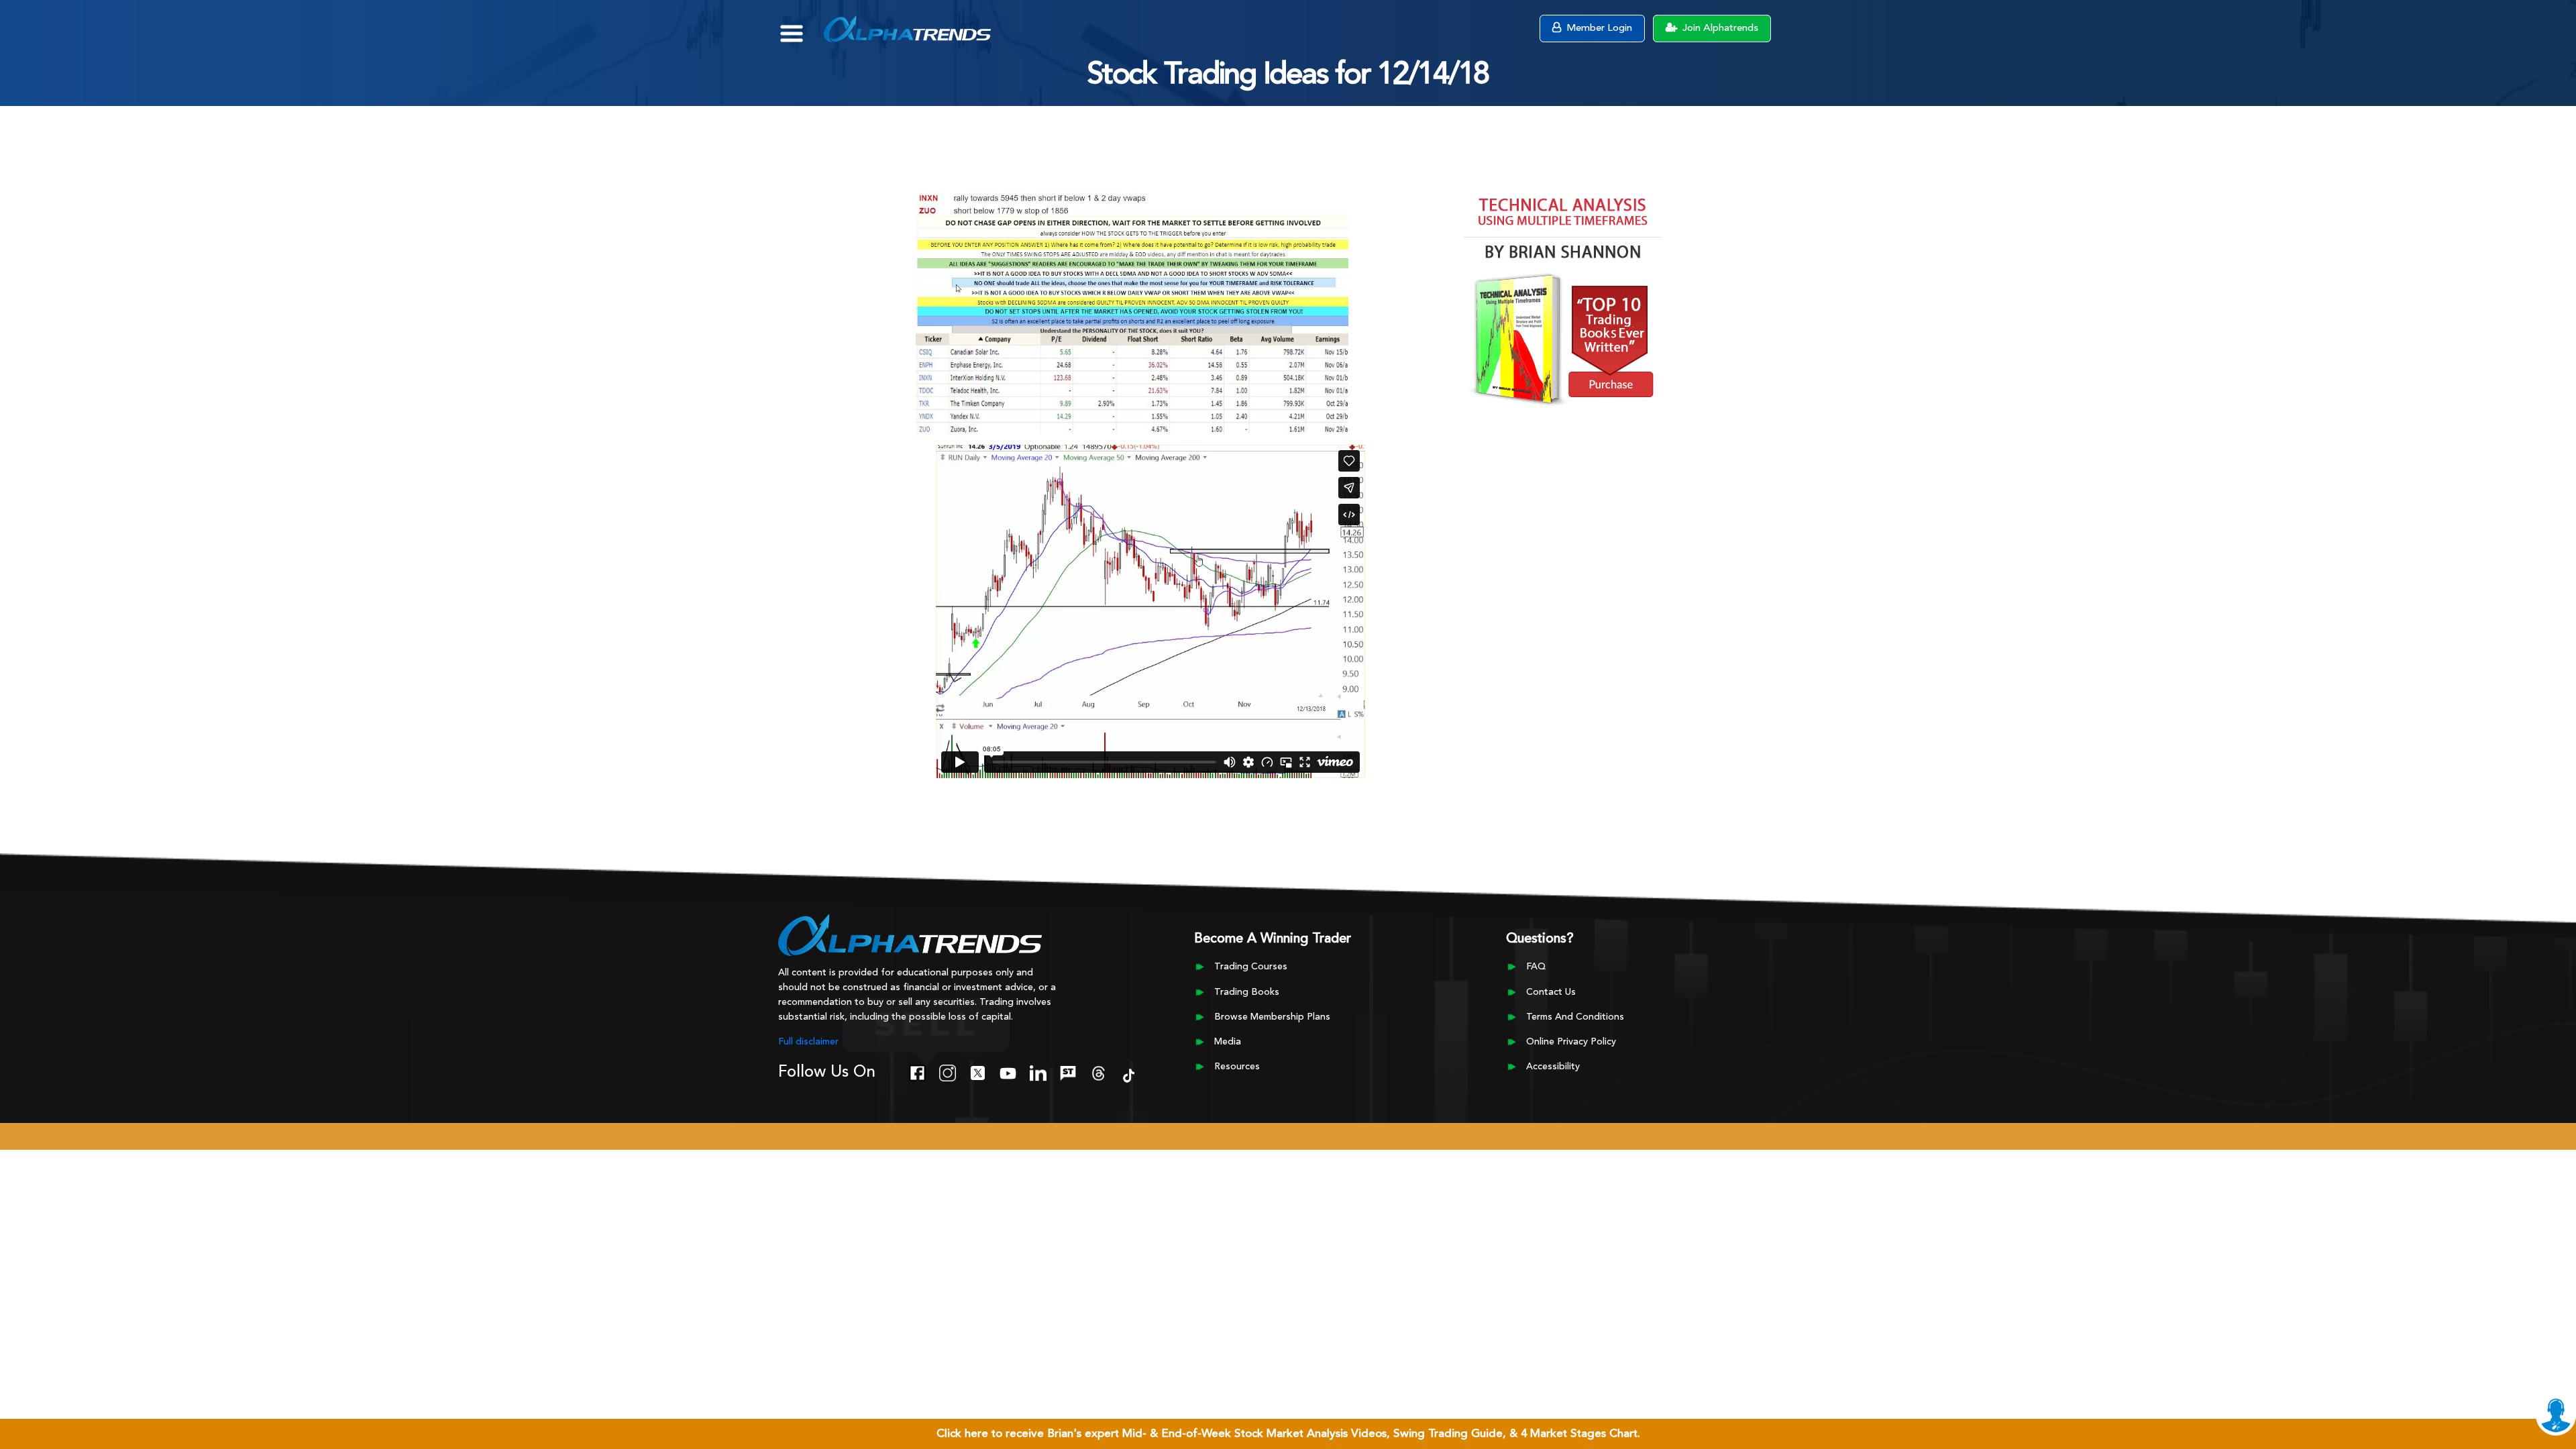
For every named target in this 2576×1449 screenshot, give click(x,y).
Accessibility (1553, 1067)
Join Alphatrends (1719, 29)
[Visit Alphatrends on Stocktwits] (1068, 1071)
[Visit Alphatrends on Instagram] (948, 1071)
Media (1228, 1042)
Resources (1237, 1067)
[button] (801, 27)
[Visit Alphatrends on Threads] (1098, 1071)
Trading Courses (1251, 967)
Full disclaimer (808, 1042)
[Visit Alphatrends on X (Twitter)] (978, 1071)
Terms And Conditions (1575, 1017)
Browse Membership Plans (1272, 1017)
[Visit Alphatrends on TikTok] (1129, 1074)
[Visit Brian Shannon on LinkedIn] (1038, 1071)
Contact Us (1551, 992)
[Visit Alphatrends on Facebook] (917, 1071)
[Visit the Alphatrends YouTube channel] (1008, 1071)
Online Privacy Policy (1571, 1042)
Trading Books (1247, 992)
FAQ (1536, 967)
